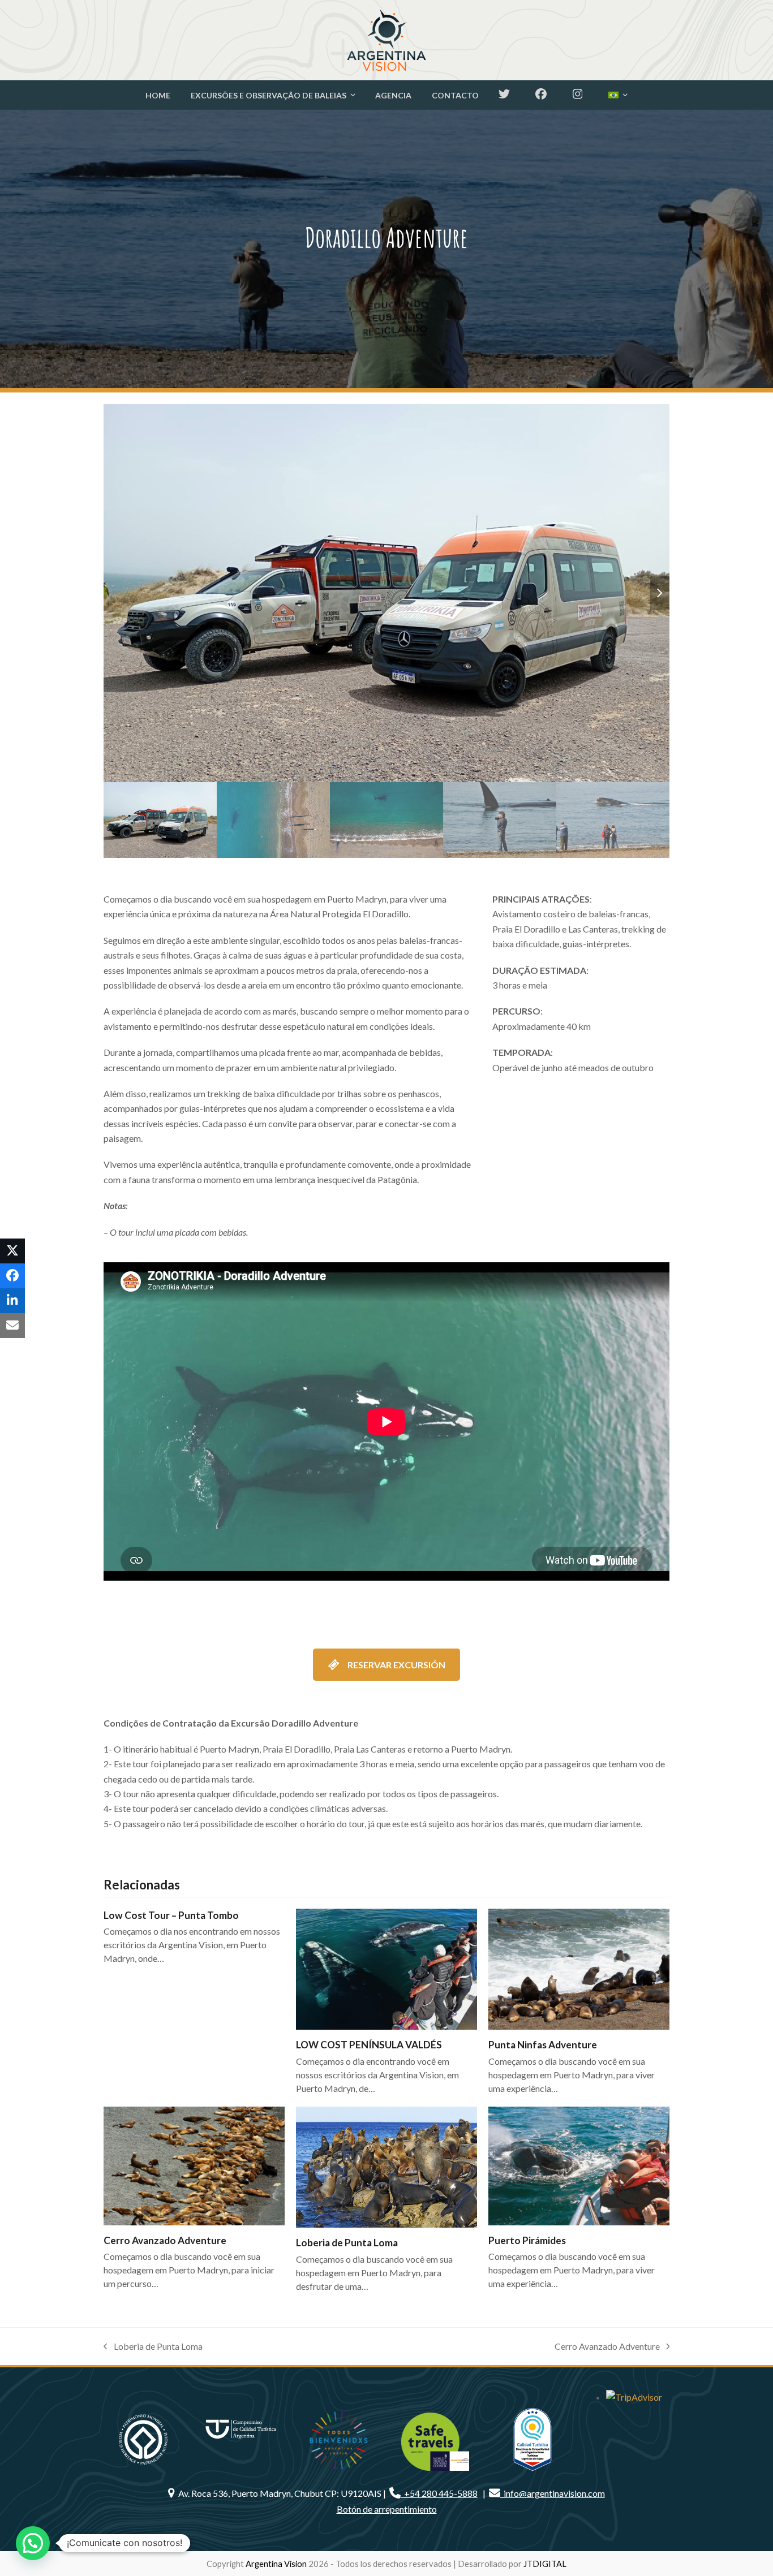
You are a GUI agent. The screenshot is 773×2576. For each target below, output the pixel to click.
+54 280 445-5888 (439, 2493)
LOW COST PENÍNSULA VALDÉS (369, 2045)
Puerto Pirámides (527, 2240)
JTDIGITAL (545, 2564)
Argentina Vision (276, 2564)
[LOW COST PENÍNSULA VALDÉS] (386, 1969)
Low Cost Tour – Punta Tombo (171, 1915)
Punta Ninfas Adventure (543, 2045)
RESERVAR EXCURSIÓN (396, 1665)
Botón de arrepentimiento (387, 2509)
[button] (660, 593)
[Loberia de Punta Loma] (386, 2167)
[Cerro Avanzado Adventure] (194, 2166)
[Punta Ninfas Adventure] (579, 1969)
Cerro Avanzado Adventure (165, 2240)
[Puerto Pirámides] (579, 2166)
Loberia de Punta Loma (347, 2243)
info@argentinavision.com (553, 2493)
